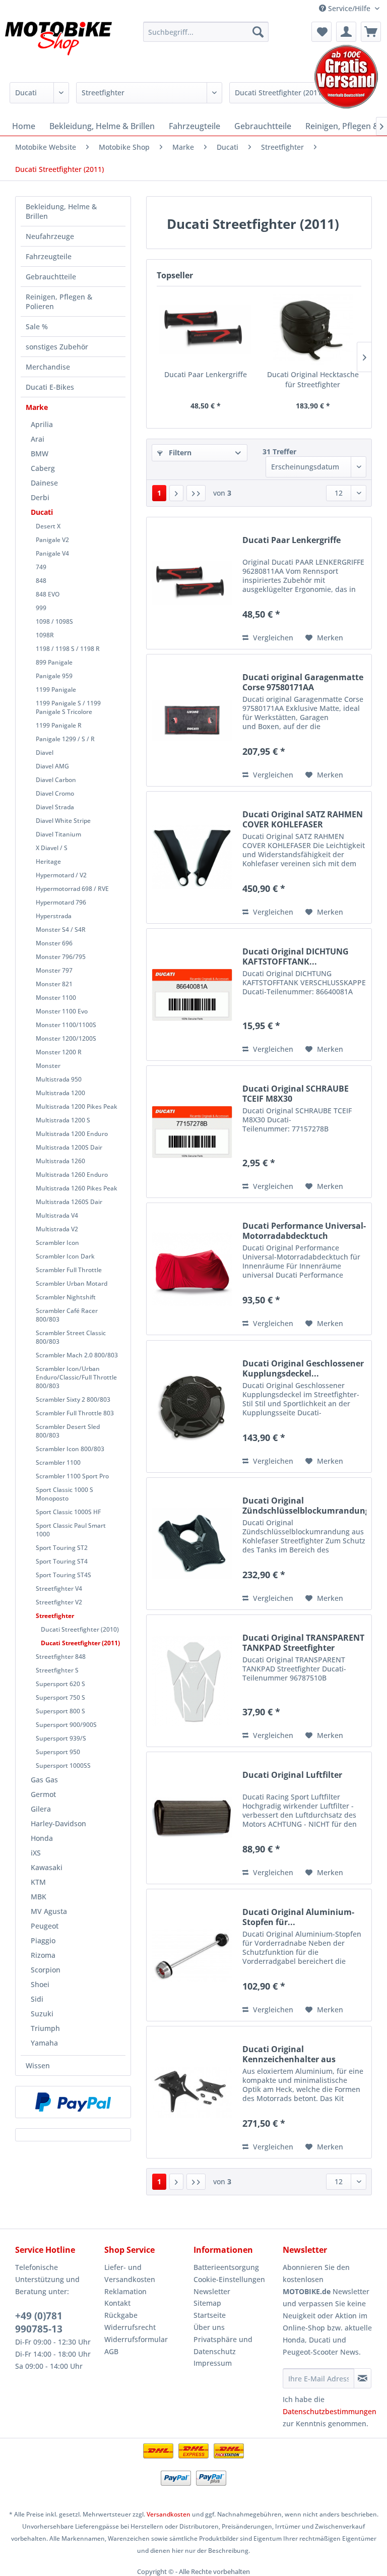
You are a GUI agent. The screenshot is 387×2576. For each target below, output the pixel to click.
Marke (37, 407)
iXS (36, 1853)
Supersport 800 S (60, 1711)
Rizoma (43, 1955)
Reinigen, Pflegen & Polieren (59, 302)
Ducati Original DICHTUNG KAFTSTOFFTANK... (296, 956)
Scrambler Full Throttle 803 (75, 1413)
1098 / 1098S (54, 621)
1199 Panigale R (59, 725)
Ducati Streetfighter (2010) (80, 1629)
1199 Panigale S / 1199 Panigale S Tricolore (68, 707)
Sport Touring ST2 (62, 1548)
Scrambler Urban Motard (72, 1283)
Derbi (40, 497)
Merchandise (48, 367)
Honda (42, 1838)
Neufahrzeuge (50, 236)
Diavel (45, 753)
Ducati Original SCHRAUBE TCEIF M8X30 (296, 1094)
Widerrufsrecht (130, 2327)
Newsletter (212, 2291)
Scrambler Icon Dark (65, 1256)
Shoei (40, 1984)
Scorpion (46, 1970)
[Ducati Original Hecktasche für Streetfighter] (313, 329)
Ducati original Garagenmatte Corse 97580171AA (303, 682)
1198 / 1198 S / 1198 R (68, 649)
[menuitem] (206, 32)
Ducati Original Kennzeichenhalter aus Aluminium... (289, 2054)
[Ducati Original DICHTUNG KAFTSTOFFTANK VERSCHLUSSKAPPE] (192, 995)
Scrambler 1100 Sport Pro (72, 1476)
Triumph (45, 2028)
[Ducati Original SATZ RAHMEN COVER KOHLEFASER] (192, 857)
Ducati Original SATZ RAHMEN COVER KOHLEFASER (303, 819)
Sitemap (207, 2303)
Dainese (44, 483)
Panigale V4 (52, 553)
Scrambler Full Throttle (69, 1270)
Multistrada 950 (59, 1079)
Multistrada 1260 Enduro (72, 1175)
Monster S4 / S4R (61, 930)
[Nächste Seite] (176, 493)
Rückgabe (121, 2315)
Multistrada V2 (57, 1229)
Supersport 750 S (60, 1697)
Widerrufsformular (136, 2339)
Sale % (37, 326)
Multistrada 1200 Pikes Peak (77, 1106)
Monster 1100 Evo (62, 1011)
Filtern (179, 453)
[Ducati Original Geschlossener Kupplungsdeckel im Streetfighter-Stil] (192, 1406)
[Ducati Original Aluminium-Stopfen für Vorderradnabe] (192, 1955)
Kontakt (117, 2303)
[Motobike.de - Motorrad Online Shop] (58, 47)
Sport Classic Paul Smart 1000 (71, 1530)
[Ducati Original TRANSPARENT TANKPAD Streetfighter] (192, 1681)
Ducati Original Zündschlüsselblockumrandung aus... (304, 1506)
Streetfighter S (57, 1670)
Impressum (213, 2363)
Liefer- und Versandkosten (130, 2273)
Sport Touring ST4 (62, 1561)
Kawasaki (47, 1867)
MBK (39, 1897)
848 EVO (48, 594)
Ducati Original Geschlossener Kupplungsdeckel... (303, 1368)
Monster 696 (54, 943)
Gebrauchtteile (51, 277)
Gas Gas (44, 1780)
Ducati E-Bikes (50, 387)
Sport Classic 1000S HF (68, 1512)
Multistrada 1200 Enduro (72, 1134)
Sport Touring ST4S (63, 1575)
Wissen (38, 2065)
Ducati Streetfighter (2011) (80, 1643)
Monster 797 (54, 970)
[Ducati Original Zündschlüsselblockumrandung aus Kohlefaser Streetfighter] (192, 1544)
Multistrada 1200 (60, 1093)
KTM (38, 1882)
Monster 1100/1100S (66, 1025)
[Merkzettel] (321, 32)
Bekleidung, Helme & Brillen (61, 211)
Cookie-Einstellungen (229, 2279)
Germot (43, 1794)
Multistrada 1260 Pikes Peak (77, 1188)
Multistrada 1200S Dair (69, 1147)
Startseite (210, 2315)
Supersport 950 (58, 1752)
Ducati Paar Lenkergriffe (206, 374)
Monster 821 (54, 984)
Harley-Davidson (58, 1823)
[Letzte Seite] (196, 493)
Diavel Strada (55, 807)
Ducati (42, 512)
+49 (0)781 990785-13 (39, 2322)
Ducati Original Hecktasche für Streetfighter (313, 379)
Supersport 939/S (61, 1738)
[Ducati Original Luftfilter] (192, 1818)
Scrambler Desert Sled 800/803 (68, 1431)
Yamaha (44, 2043)
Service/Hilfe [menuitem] (349, 8)
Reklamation (125, 2291)
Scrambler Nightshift (66, 1297)
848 (41, 581)
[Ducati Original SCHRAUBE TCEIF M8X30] (192, 1132)
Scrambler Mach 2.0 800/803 (77, 1355)
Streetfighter (55, 1616)
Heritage (48, 861)
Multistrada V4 (57, 1215)
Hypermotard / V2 (61, 875)
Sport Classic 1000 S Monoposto (64, 1494)
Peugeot (45, 1926)
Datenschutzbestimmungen (330, 2411)
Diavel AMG (52, 766)
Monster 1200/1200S (66, 1038)
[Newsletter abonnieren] (363, 2378)
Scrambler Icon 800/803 (70, 1449)
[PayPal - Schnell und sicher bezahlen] (73, 2102)
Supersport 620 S (60, 1684)
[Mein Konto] (346, 32)
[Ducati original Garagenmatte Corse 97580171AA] (192, 720)
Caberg (43, 468)
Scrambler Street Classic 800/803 (71, 1337)
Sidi (37, 1999)
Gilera (41, 1809)
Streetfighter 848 (61, 1657)
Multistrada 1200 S (63, 1120)
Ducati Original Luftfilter (292, 1775)
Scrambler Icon (57, 1243)
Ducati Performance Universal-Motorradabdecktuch (304, 1231)
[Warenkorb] (371, 32)
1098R (45, 635)
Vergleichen (272, 638)
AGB (111, 2351)
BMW (40, 454)
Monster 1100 (56, 998)
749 (41, 567)
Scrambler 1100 (58, 1462)
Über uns (209, 2327)
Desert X (48, 526)
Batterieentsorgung (226, 2267)
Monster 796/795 (61, 957)
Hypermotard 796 (61, 902)
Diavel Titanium (58, 834)
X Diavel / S (52, 848)
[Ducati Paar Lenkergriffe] (205, 329)
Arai (38, 439)
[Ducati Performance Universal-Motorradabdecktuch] (192, 1269)
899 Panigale (54, 662)
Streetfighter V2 (59, 1602)
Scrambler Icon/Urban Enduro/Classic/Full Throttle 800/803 (76, 1377)
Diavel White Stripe (63, 821)
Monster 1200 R (59, 1052)
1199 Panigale (56, 690)
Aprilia (42, 424)
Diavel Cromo (55, 793)
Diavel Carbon (56, 780)
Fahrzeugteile (49, 256)
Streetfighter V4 (59, 1589)
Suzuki (42, 2014)
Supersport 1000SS (63, 1765)
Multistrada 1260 (60, 1161)
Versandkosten (169, 2514)
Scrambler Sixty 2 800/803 (73, 1399)
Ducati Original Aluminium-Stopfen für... (298, 1917)
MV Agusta (49, 1911)
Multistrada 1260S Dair (69, 1202)
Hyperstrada (54, 916)
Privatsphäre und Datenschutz (223, 2345)
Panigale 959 (54, 676)
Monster (48, 1066)
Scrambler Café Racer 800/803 (67, 1315)
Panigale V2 (52, 540)
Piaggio (43, 1940)
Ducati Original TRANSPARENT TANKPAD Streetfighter (303, 1643)
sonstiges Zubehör (57, 347)
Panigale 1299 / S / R (65, 739)
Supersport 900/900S (66, 1725)
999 (41, 608)
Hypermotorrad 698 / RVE (72, 889)
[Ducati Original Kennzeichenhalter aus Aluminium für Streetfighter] (192, 2092)
